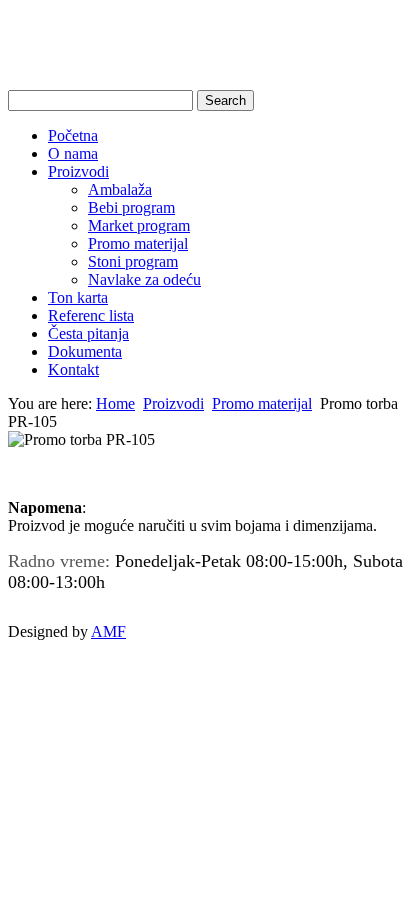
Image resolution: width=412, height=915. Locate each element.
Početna (73, 135)
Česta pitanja (88, 333)
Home (115, 403)
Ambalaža (120, 189)
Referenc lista (91, 315)
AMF (108, 631)
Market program (139, 225)
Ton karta (78, 297)
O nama (73, 153)
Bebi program (131, 207)
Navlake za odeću (144, 279)
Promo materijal (138, 243)
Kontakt (73, 369)
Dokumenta (85, 351)
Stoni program (133, 261)
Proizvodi (78, 171)
